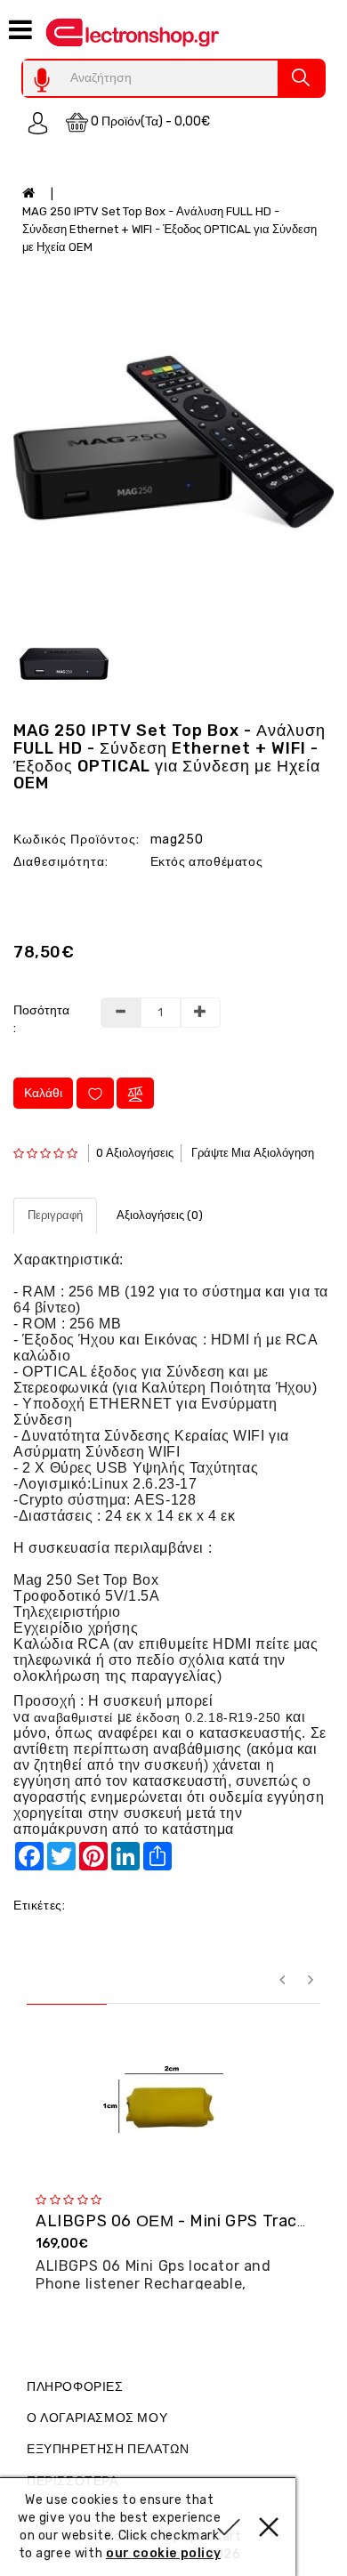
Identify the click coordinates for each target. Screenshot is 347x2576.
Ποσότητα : (41, 1019)
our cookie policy (163, 2553)
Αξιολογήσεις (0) (160, 1215)
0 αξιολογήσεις (135, 1153)
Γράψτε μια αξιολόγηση (253, 1153)
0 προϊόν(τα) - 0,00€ (149, 121)
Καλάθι (43, 1093)
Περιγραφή (55, 1215)
